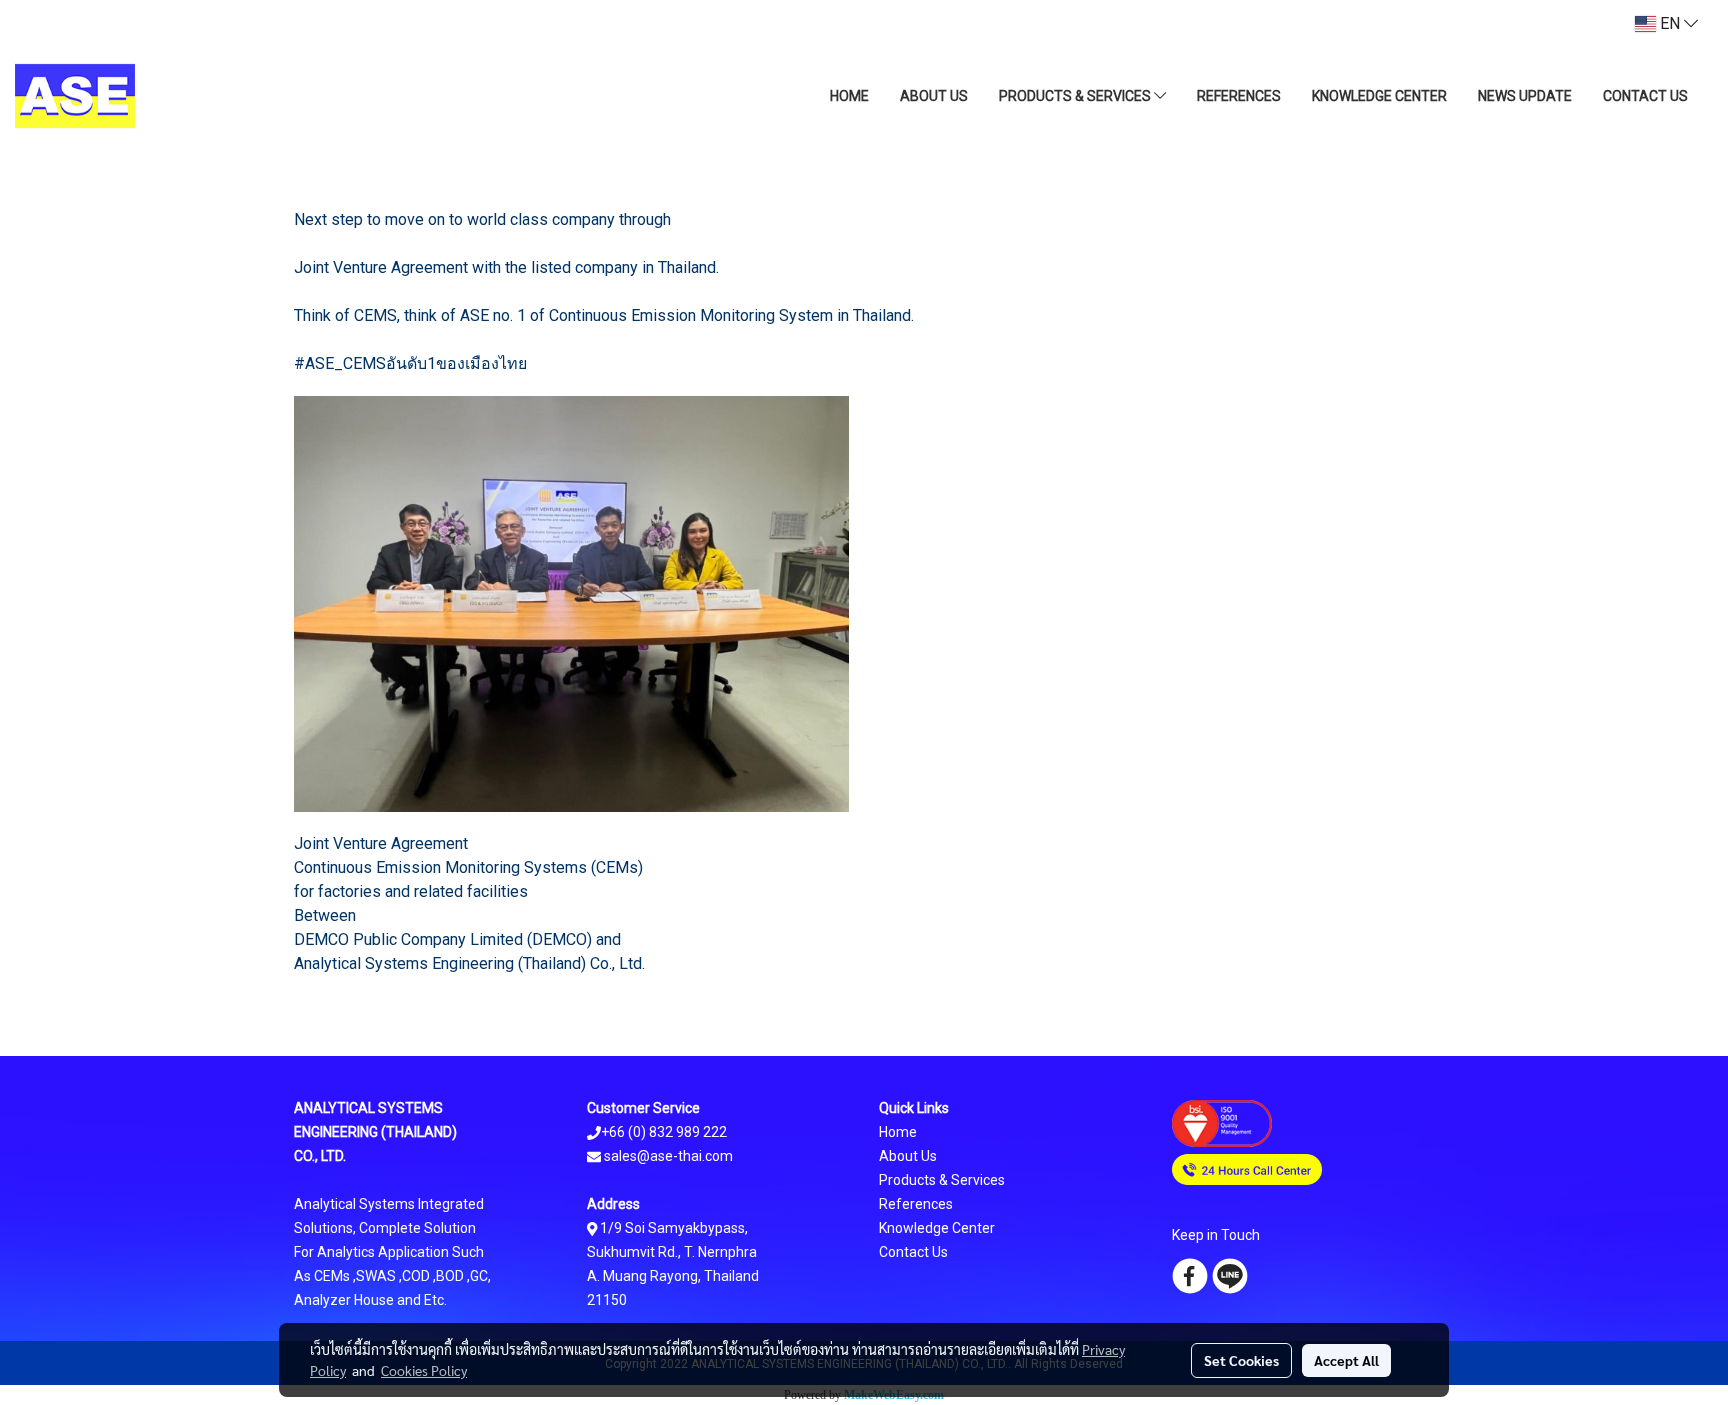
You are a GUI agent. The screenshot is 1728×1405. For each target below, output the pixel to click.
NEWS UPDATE (1525, 96)
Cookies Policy (424, 1370)
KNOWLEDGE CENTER (1379, 96)
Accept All (1346, 1360)
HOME (849, 96)
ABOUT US (934, 96)
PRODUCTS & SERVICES (1076, 96)
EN (1670, 23)
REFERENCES (1239, 96)
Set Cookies (1241, 1360)
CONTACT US (1645, 96)
